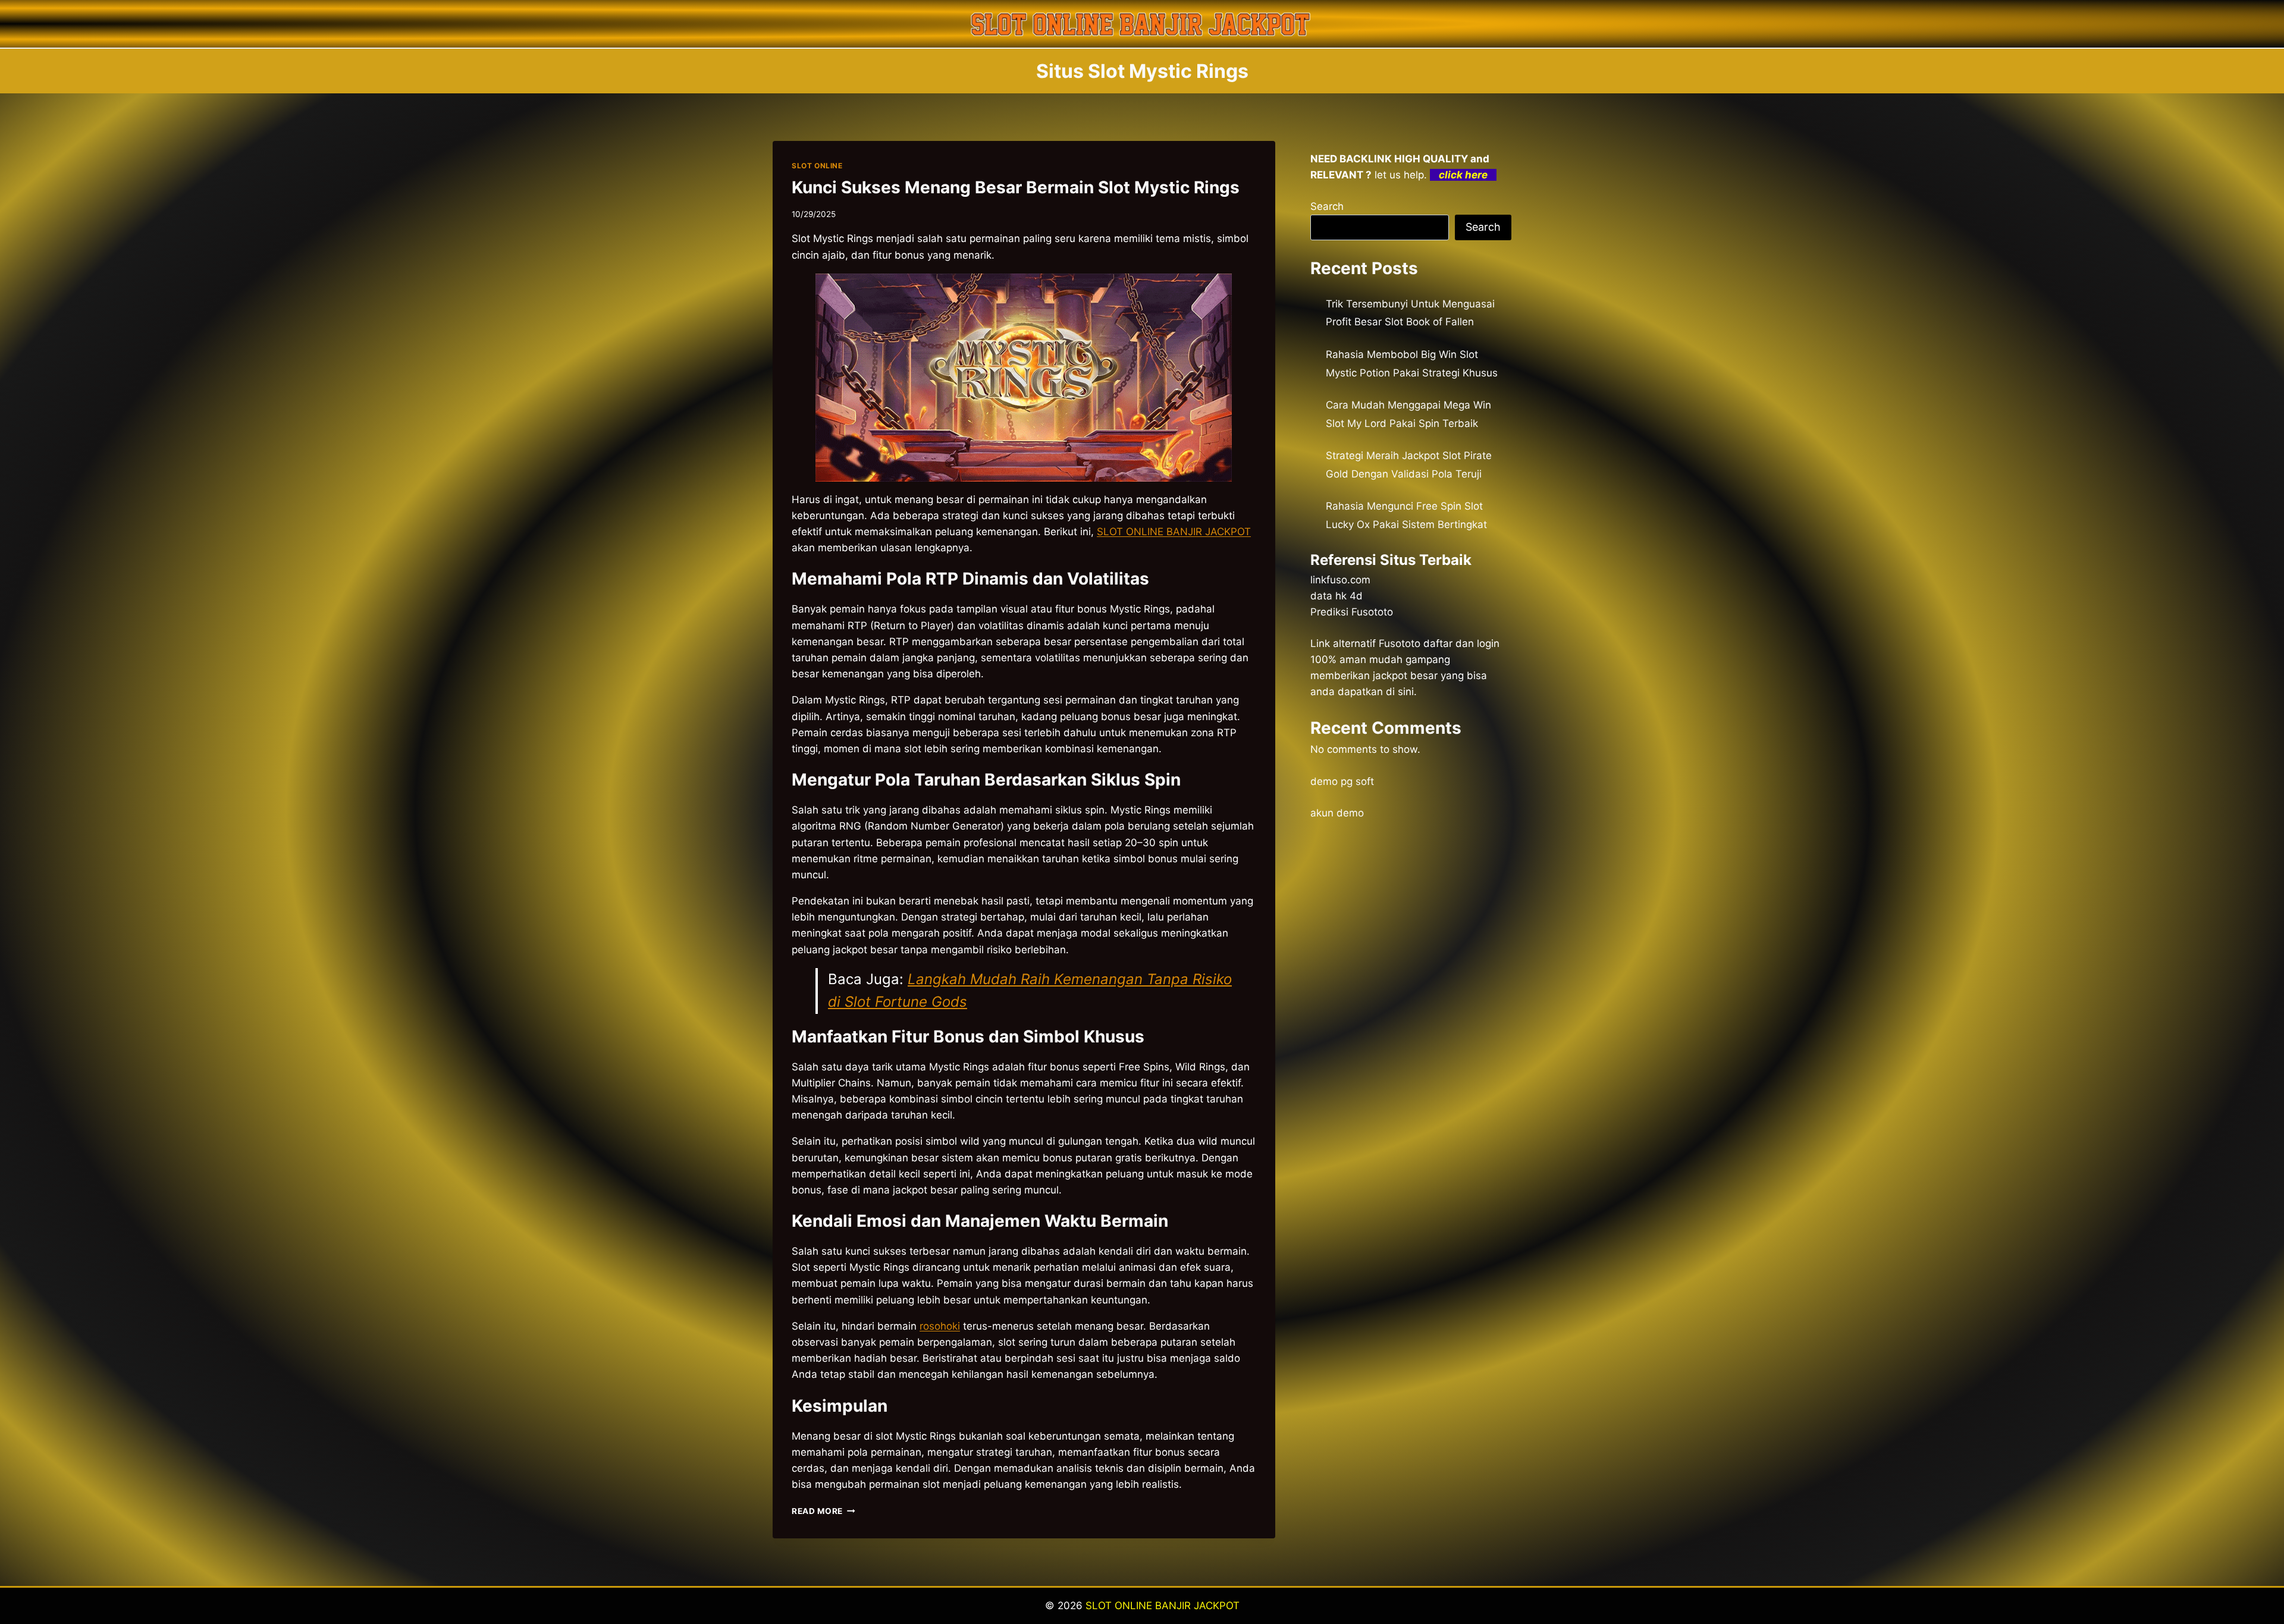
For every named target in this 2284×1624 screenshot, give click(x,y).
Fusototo (1400, 643)
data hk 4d (1336, 596)
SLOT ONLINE (817, 166)
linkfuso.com (1340, 580)
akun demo (1337, 813)
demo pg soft (1342, 781)
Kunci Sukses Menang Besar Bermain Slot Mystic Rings (1016, 187)
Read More (823, 1511)
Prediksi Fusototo (1352, 612)
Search (1327, 206)
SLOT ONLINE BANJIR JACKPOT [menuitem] (1174, 532)
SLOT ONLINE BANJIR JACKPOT (1163, 1606)
